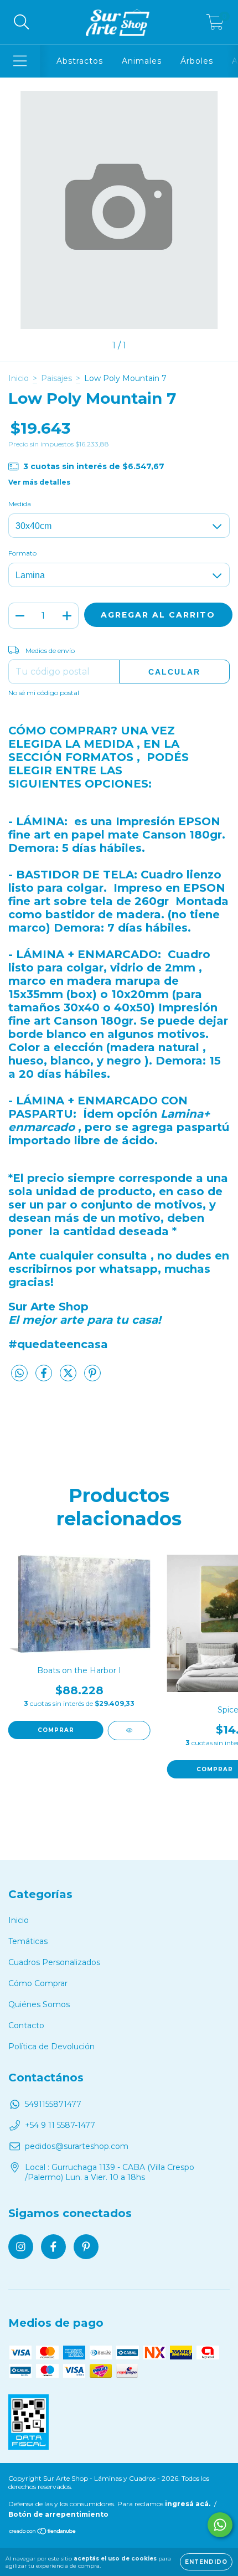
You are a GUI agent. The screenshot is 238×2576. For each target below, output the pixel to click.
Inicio (19, 378)
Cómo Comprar (38, 1983)
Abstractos (80, 61)
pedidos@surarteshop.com (77, 2146)
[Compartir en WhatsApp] (19, 1374)
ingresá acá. (188, 2504)
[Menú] (20, 61)
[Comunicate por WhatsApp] (220, 2525)
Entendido (206, 2562)
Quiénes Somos (39, 2004)
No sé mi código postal (44, 693)
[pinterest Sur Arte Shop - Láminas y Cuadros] (86, 2247)
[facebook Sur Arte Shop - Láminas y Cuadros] (53, 2247)
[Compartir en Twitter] (69, 1377)
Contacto (26, 2025)
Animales (142, 61)
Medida (20, 504)
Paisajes (56, 378)
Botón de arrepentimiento (58, 2514)
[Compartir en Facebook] (45, 1377)
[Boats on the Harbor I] (129, 1731)
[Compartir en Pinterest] (92, 1377)
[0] (215, 25)
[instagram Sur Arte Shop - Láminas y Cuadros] (21, 2247)
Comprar (56, 1730)
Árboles (197, 61)
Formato (22, 553)
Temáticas (28, 1941)
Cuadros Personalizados (54, 1962)
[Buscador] (22, 22)
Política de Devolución (51, 2047)
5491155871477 (53, 2104)
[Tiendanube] (43, 2533)
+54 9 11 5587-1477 (60, 2125)
